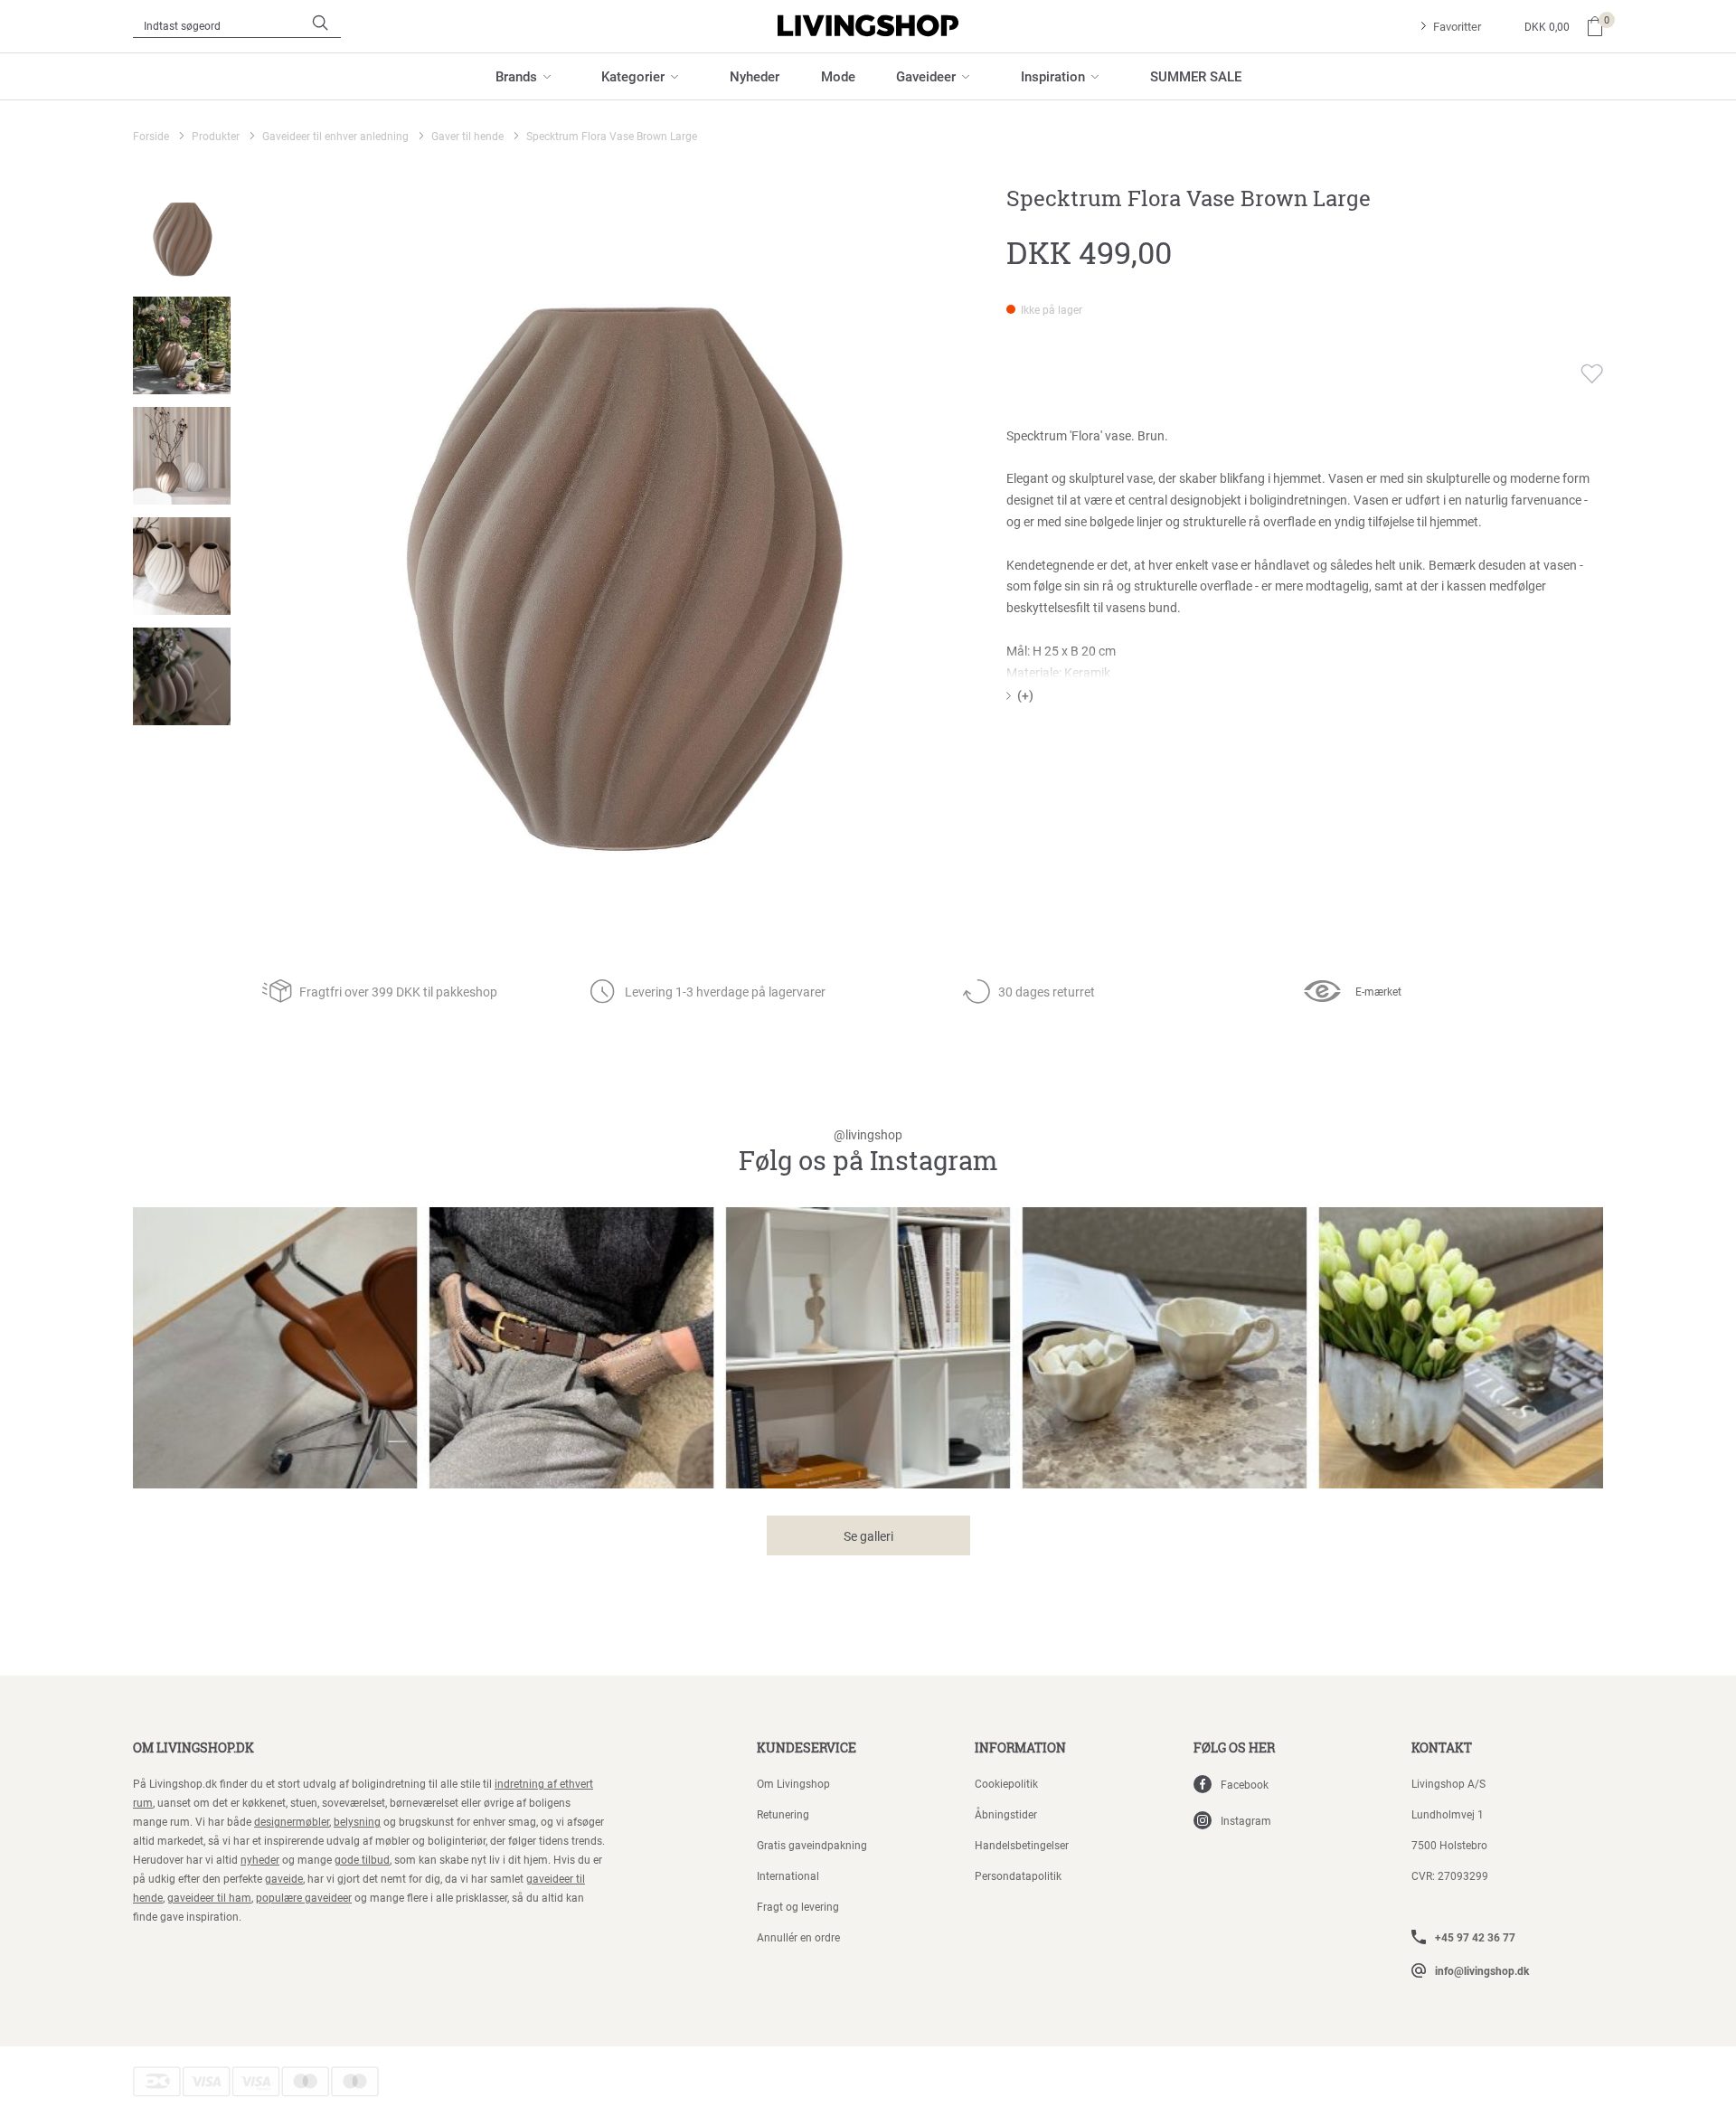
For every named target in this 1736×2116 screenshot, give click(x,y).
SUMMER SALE (1196, 76)
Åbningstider (1006, 1814)
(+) (1025, 695)
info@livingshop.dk (1482, 1970)
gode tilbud (362, 1859)
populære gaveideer (304, 1897)
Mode (838, 76)
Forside (151, 136)
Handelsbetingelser (1022, 1845)
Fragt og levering (798, 1906)
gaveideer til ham (209, 1897)
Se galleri (868, 1536)
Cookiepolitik (1006, 1783)
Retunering (783, 1814)
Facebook (1245, 1784)
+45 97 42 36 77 (1475, 1937)
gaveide (284, 1878)
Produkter (216, 136)
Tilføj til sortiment (1580, 373)
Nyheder (755, 76)
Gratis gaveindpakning (812, 1845)
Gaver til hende (467, 136)
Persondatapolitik (1018, 1875)
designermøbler (292, 1821)
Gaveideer (926, 76)
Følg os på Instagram (868, 1152)
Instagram (1246, 1820)
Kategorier (633, 76)
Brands (516, 76)
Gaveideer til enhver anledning (335, 136)
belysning (357, 1821)
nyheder (260, 1859)
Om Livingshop (793, 1783)
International (788, 1875)
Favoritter (1457, 26)
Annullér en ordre (798, 1937)
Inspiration (1053, 76)
